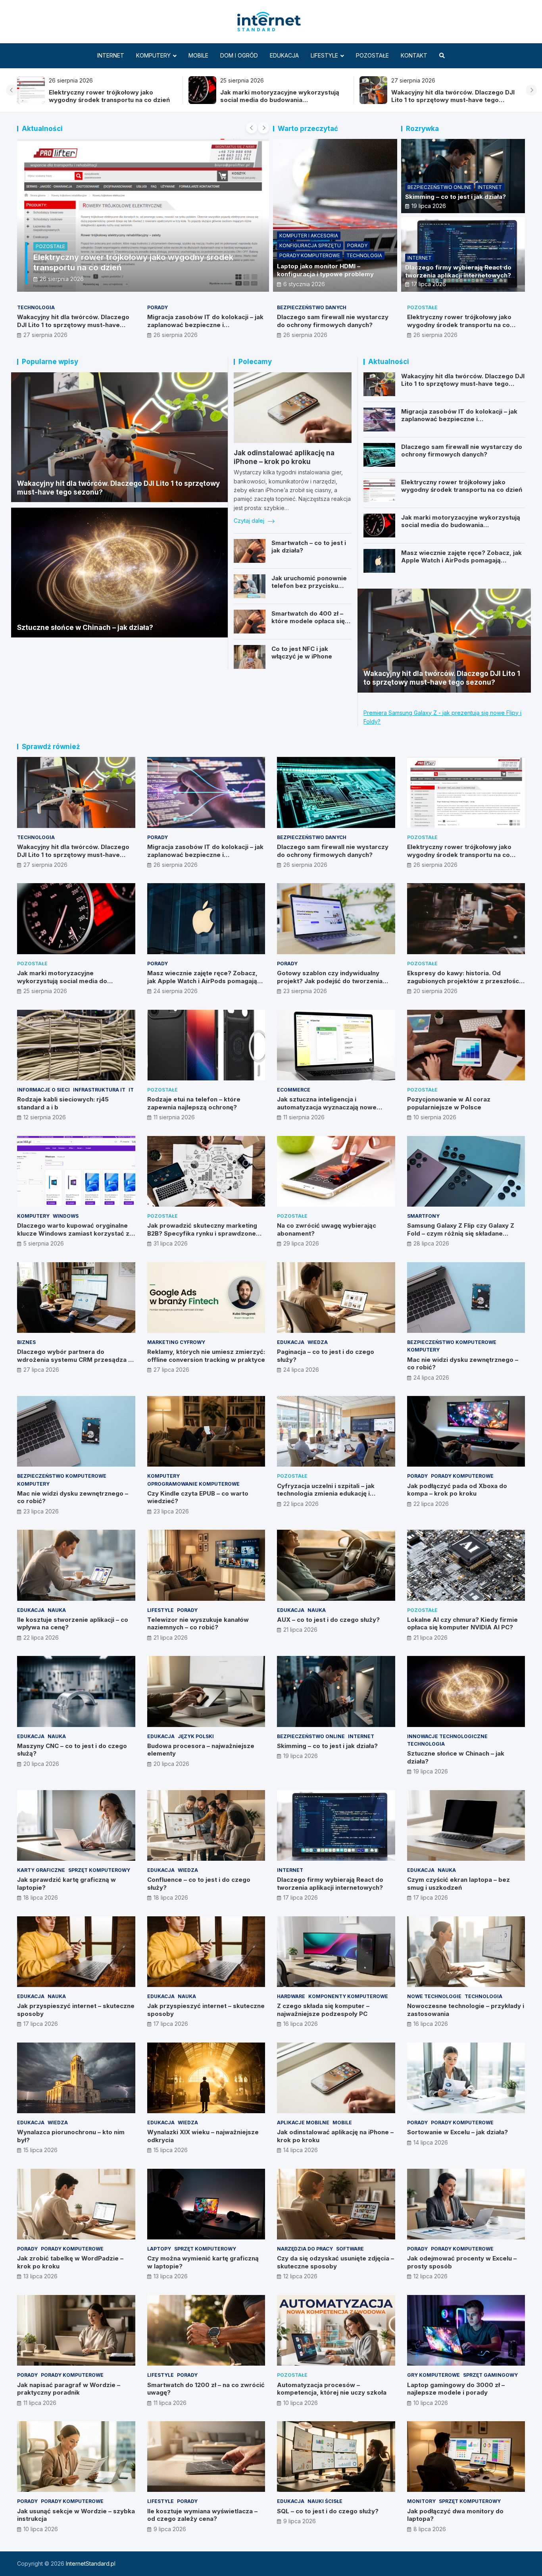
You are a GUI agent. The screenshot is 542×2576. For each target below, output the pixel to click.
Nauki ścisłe (325, 2501)
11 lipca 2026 (40, 2403)
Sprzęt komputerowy (99, 1870)
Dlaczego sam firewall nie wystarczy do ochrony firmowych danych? (333, 321)
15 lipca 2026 (40, 2150)
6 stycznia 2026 (304, 284)
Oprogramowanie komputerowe (193, 1484)
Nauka (57, 1610)
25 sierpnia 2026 (45, 991)
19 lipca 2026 (429, 206)
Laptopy (159, 2249)
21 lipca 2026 (171, 1637)
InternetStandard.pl (91, 2563)
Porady (357, 245)
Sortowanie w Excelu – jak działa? (457, 2132)
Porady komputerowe (310, 255)
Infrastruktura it (99, 1090)
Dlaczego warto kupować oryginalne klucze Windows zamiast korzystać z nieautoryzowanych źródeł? (73, 1233)
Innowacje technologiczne (447, 1736)
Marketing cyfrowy (176, 1342)
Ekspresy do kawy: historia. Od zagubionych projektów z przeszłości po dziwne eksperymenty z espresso (464, 981)
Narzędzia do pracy (305, 2249)
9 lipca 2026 (170, 2529)
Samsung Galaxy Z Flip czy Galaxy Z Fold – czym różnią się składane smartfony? (461, 1233)
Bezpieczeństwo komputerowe (452, 1342)
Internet (111, 55)
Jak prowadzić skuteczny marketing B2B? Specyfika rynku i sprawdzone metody (202, 1233)
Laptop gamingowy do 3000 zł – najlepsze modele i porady (456, 2389)
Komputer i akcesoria (309, 236)
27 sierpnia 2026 (45, 335)
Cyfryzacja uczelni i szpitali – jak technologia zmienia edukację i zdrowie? (326, 1494)
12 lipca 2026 (300, 2276)
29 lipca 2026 (301, 1243)
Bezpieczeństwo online (439, 187)
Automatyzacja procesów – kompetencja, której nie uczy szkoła (332, 2389)
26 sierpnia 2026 (62, 279)
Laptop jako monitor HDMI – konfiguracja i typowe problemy (325, 270)
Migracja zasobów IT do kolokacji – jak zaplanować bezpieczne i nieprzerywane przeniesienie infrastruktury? (205, 329)
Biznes (26, 1342)
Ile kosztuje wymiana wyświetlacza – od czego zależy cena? (202, 2515)
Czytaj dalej (250, 521)
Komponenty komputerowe (348, 1996)
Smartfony (423, 1216)
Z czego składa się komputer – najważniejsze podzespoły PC (323, 2010)
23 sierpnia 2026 (305, 991)
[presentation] (12, 90)
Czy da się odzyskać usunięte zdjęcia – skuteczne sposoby (335, 2262)
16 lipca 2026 (301, 2024)
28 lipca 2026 (431, 1243)
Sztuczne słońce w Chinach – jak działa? (85, 628)
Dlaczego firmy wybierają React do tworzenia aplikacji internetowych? (458, 271)
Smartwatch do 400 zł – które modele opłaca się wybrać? (308, 621)
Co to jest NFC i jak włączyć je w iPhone (302, 653)
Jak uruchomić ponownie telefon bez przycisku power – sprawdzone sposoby (309, 590)
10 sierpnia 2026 (435, 1117)
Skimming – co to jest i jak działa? (456, 197)
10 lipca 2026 (301, 2403)
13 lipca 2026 (40, 2276)
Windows (66, 1216)
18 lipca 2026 (41, 1897)
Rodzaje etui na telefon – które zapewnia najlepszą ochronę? (194, 1103)
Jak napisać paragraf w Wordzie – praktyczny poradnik (69, 2389)
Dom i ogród (239, 55)
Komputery (153, 55)
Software (350, 2249)
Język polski (196, 1736)
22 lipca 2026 (301, 1504)
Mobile (198, 55)
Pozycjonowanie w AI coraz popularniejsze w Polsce (449, 1103)
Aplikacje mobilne (303, 2123)
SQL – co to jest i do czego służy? (328, 2511)
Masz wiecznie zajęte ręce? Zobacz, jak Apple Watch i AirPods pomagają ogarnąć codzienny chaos (461, 560)
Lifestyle (324, 55)
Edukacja (284, 55)
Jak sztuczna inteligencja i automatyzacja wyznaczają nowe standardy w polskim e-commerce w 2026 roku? (333, 1111)
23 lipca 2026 (41, 1511)
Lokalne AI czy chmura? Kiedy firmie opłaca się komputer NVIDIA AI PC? (462, 1624)
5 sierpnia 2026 (44, 1243)
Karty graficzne (41, 1870)
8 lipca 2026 (430, 2529)
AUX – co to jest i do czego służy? (328, 1620)
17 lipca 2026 (429, 284)
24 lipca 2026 (301, 1370)
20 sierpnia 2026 (435, 991)
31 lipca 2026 (171, 1243)
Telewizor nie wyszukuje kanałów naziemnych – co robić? (198, 1624)
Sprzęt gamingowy (490, 2375)
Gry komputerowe (433, 2375)
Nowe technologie (434, 1996)
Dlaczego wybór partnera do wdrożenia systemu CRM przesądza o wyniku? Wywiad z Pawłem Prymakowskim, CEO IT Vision (75, 1363)
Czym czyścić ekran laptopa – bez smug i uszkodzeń (458, 1884)
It (131, 1090)
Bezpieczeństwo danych (312, 307)
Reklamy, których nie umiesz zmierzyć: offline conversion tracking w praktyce (206, 1356)
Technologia (364, 255)
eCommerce (294, 1090)
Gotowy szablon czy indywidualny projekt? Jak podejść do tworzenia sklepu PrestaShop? (330, 981)
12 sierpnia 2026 (45, 1117)
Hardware (291, 1996)
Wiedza (318, 1342)
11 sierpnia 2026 (174, 1117)
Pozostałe (372, 55)
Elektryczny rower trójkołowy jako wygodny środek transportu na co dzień (109, 96)
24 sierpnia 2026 (176, 991)
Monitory (421, 2501)
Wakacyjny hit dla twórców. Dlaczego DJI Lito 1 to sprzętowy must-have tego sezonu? (453, 100)
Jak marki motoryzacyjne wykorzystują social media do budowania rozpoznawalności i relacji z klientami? (280, 100)
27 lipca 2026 (41, 1370)
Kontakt (414, 55)
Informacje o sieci (43, 1090)
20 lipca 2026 (41, 1764)
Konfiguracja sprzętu (310, 245)
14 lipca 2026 (301, 2150)
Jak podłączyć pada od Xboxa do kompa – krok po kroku (457, 1490)
